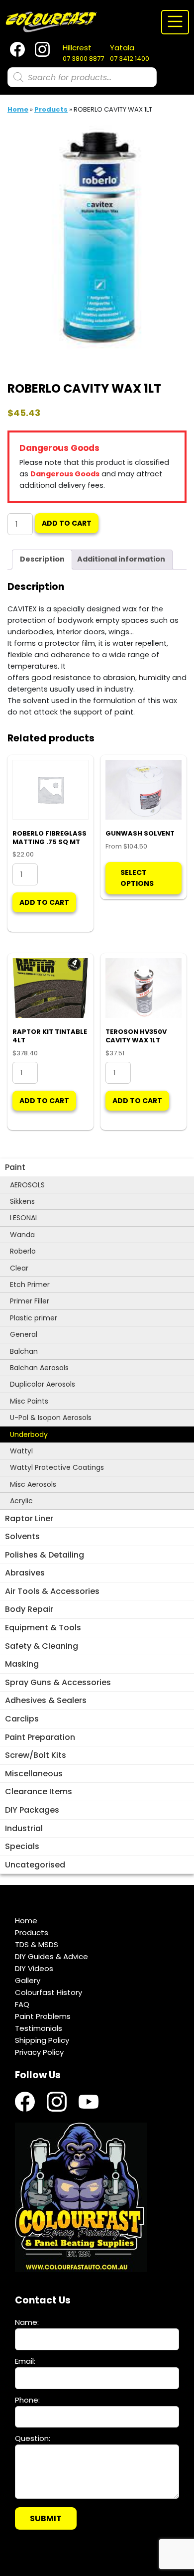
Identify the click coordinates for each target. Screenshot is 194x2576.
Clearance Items (39, 1791)
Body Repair (29, 1609)
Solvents (22, 1536)
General (24, 1334)
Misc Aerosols (33, 1484)
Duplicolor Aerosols (43, 1384)
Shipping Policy (42, 2040)
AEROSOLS (27, 1185)
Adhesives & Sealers (46, 1700)
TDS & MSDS (37, 1944)
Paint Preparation (40, 1737)
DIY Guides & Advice (51, 1956)
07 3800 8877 (83, 53)
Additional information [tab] (121, 559)
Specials (22, 1846)
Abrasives (25, 1573)
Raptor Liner (29, 1518)
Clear (19, 1268)
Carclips (22, 1719)
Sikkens (22, 1201)
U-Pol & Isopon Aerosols (51, 1418)
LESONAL (24, 1218)
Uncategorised (35, 1865)
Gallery (28, 1980)
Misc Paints (29, 1401)
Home (18, 109)
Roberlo (23, 1251)
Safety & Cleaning (42, 1646)
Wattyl (21, 1451)
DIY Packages (32, 1810)
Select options (137, 878)
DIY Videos (34, 1968)
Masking (22, 1664)
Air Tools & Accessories (52, 1591)
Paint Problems (43, 2016)
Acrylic (21, 1501)
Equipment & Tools (43, 1628)
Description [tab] (42, 559)
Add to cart (67, 523)
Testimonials (39, 2028)
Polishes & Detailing (45, 1555)
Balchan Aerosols (39, 1368)
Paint (15, 1167)
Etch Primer (30, 1285)
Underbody (29, 1434)
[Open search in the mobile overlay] (82, 77)
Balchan (24, 1351)
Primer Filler (30, 1301)
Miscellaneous (34, 1774)
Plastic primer (34, 1318)
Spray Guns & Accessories (58, 1682)
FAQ (22, 2004)
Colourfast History (48, 1992)
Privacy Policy (39, 2052)
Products (51, 109)
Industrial (24, 1828)
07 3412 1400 (130, 53)
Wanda (22, 1235)
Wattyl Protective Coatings (57, 1467)
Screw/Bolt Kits (36, 1755)
